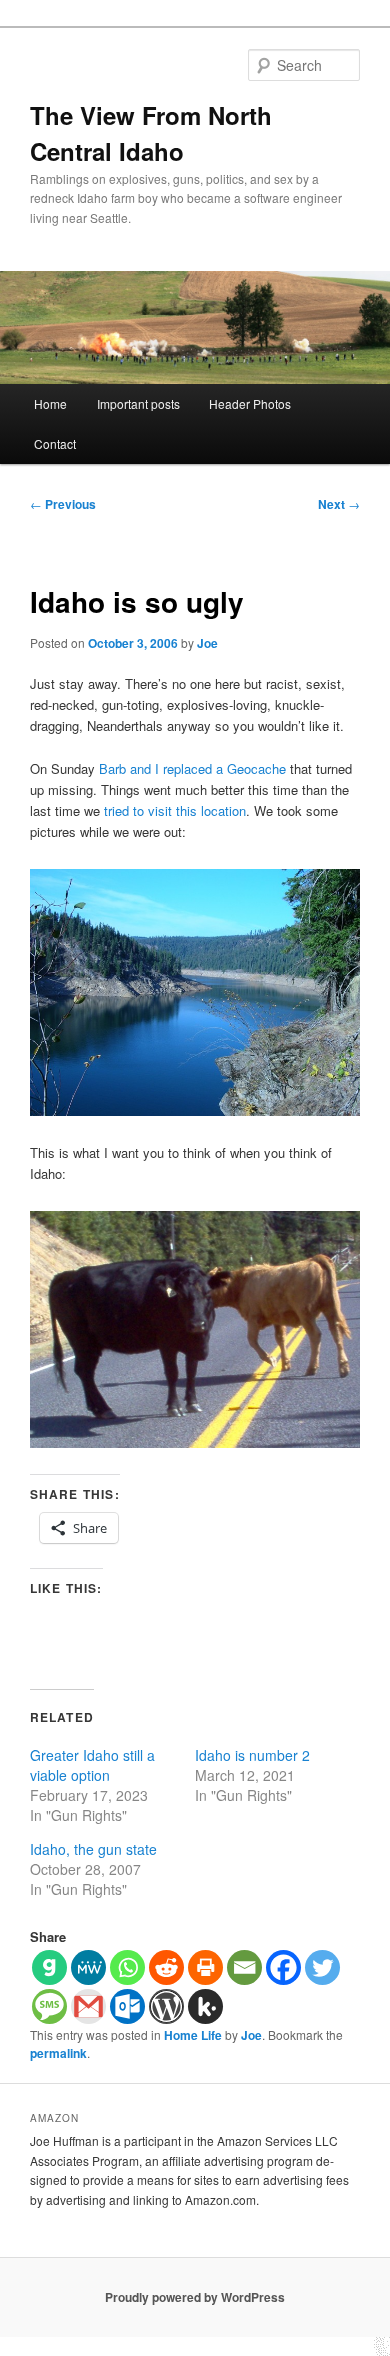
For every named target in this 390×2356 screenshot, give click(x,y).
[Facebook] (283, 1967)
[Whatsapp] (127, 1967)
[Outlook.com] (127, 2006)
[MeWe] (88, 1967)
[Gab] (49, 1967)
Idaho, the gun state (93, 1849)
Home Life (193, 2035)
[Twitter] (322, 1967)
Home (50, 403)
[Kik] (205, 2006)
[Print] (205, 1967)
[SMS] (49, 2006)
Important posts (138, 403)
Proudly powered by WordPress (195, 2297)
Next (339, 504)
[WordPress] (166, 2006)
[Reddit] (166, 1967)
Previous (63, 504)
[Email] (244, 1967)
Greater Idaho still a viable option (92, 1765)
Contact (55, 443)
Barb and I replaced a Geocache (192, 768)
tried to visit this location (175, 810)
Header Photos (250, 403)
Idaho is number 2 (252, 1755)
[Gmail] (88, 2006)
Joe (207, 643)
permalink (58, 2053)
